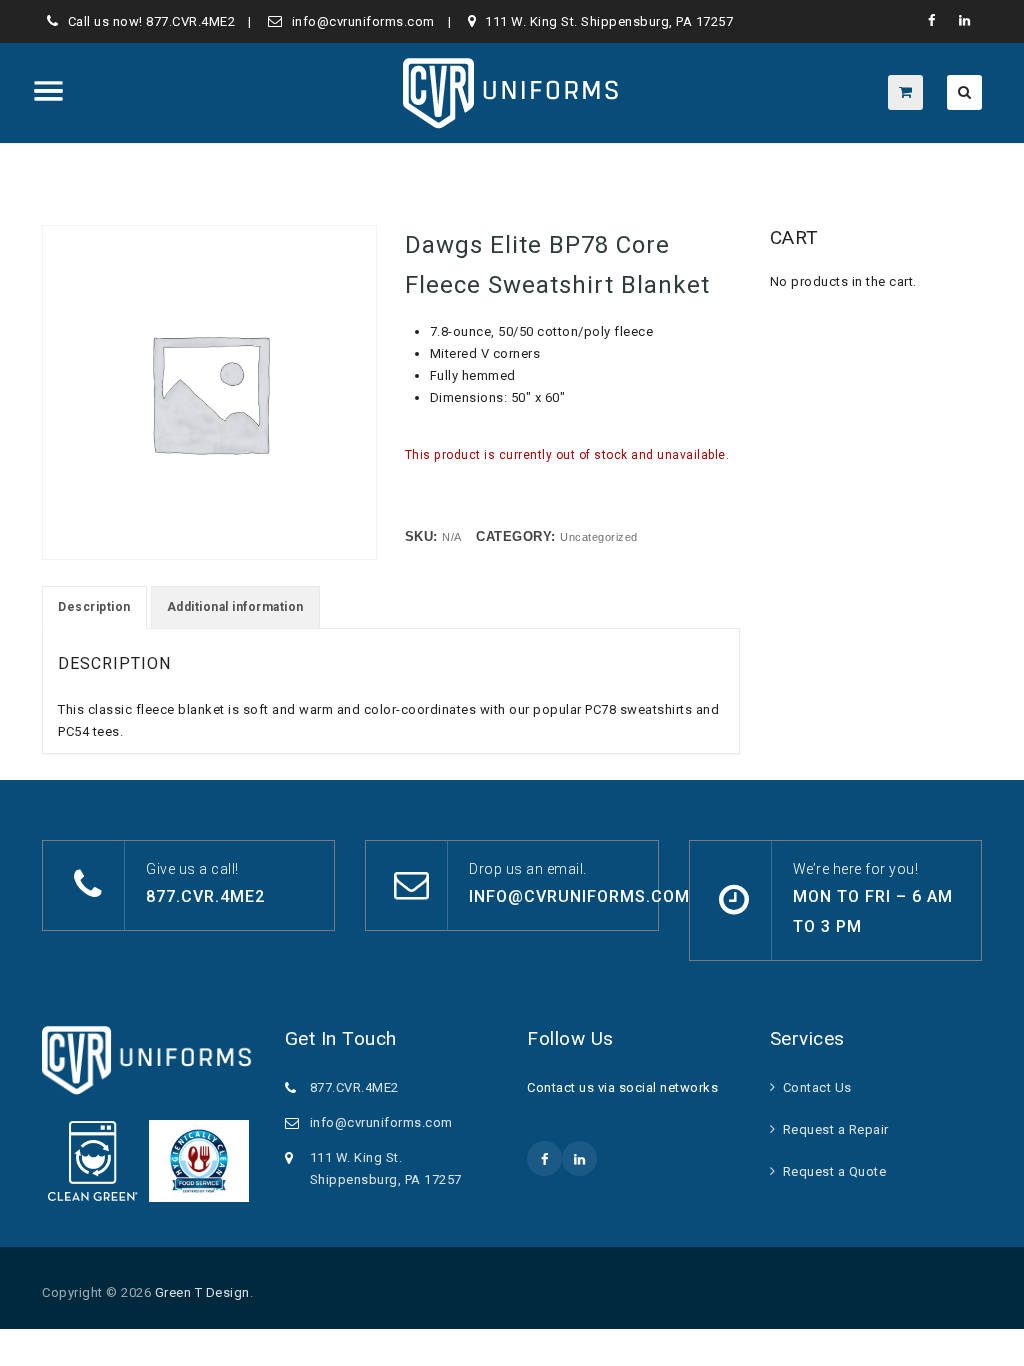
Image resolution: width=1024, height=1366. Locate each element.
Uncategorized (599, 537)
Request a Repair (836, 1129)
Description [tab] (94, 607)
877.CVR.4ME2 (190, 21)
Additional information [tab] (235, 607)
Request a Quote (835, 1171)
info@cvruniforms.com (363, 21)
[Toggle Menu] (49, 91)
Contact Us (817, 1087)
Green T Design (202, 1292)
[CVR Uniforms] (512, 93)
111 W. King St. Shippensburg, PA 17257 (609, 21)
